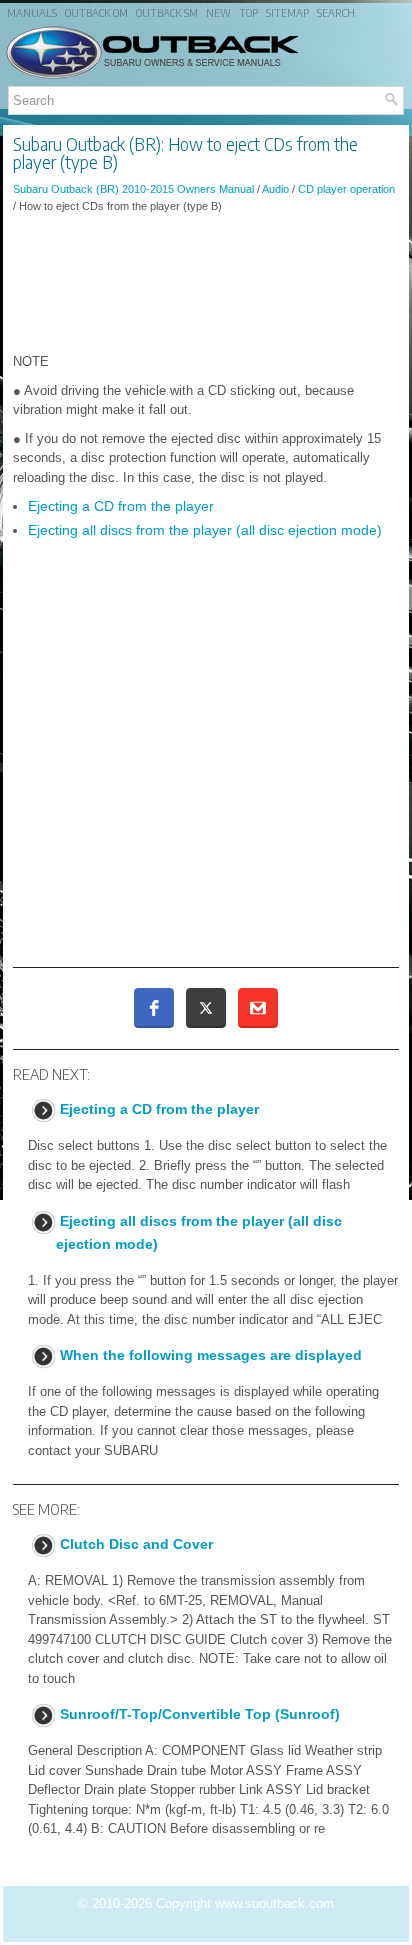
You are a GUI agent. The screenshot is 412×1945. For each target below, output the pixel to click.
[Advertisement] (206, 283)
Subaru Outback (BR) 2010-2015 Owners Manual (133, 189)
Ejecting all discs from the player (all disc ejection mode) (205, 530)
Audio (275, 189)
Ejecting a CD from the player (121, 506)
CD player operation (346, 189)
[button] (154, 1008)
